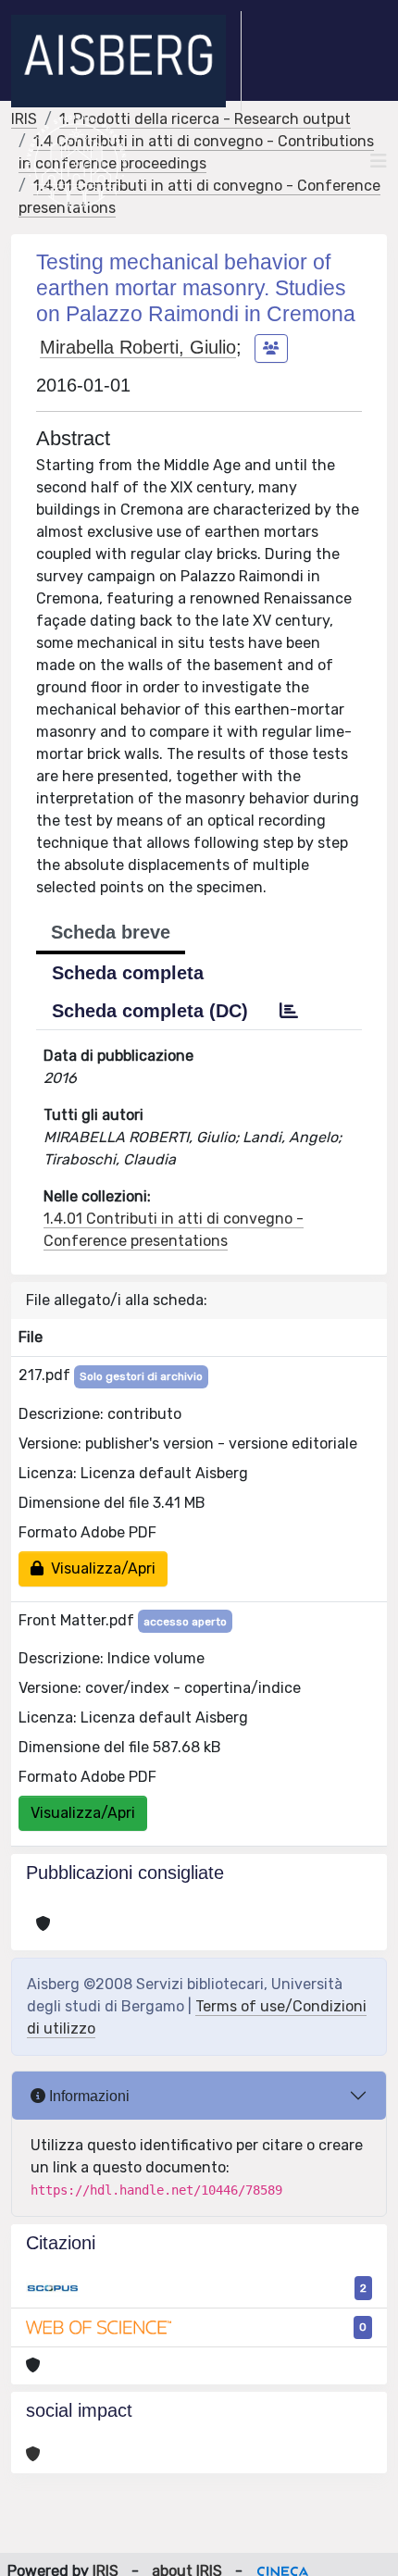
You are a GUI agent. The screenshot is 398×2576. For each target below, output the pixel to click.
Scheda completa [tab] (128, 973)
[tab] (289, 1011)
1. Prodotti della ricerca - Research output (205, 119)
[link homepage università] (76, 161)
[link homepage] (126, 61)
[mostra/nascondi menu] (379, 161)
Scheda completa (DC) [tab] (150, 1011)
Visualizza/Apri (99, 1568)
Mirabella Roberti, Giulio (138, 347)
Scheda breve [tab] (111, 932)
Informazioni (87, 2096)
